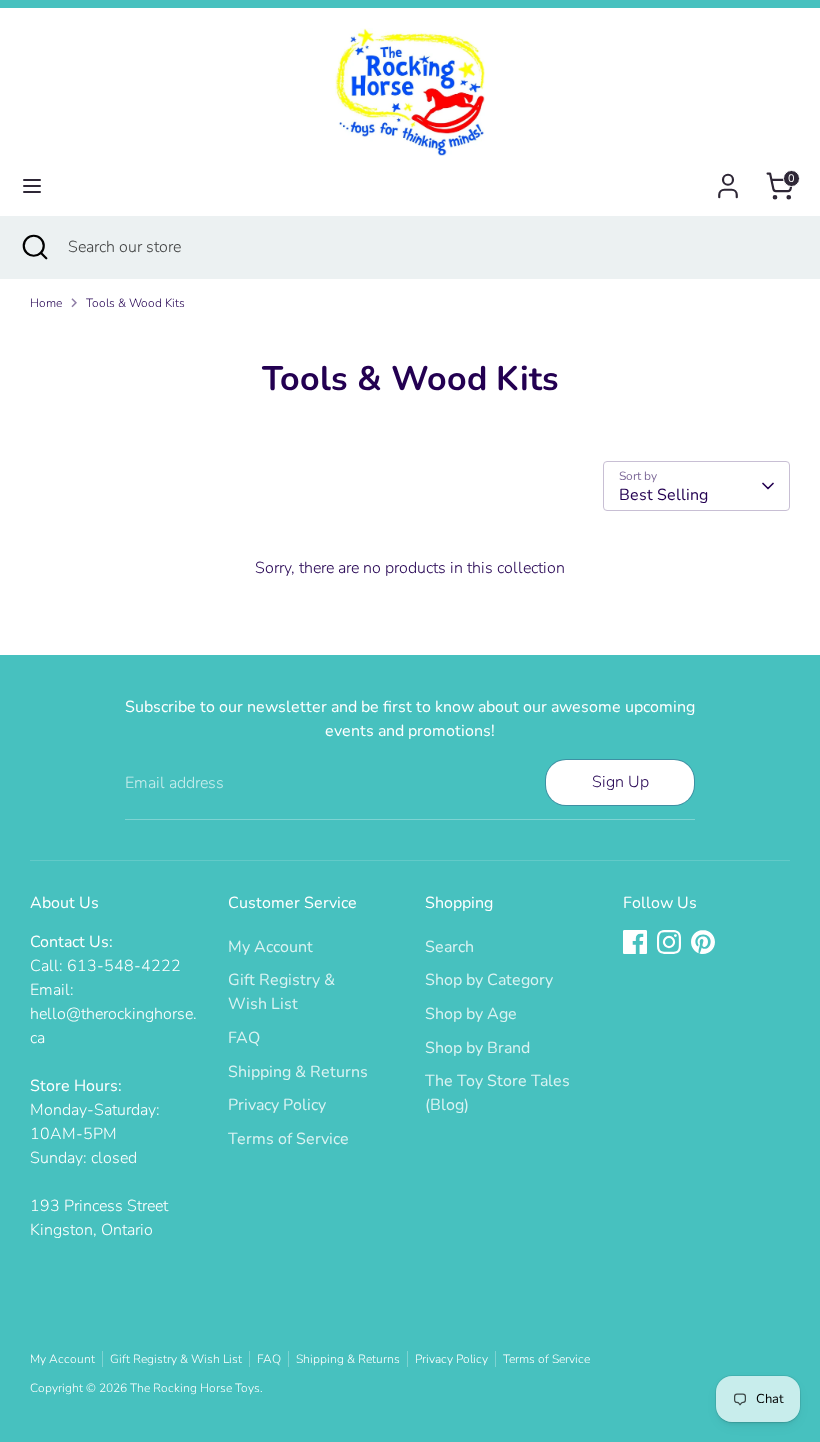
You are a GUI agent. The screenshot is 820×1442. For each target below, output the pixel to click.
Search (449, 947)
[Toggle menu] (32, 186)
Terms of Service (288, 1139)
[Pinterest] (703, 942)
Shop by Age (471, 1014)
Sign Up (620, 782)
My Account (270, 947)
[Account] (728, 178)
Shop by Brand (477, 1048)
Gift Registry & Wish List (176, 1359)
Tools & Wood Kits (135, 303)
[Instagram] (669, 942)
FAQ (244, 1038)
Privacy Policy (277, 1105)
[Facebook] (635, 942)
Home (46, 303)
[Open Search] (34, 247)
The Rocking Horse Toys (195, 1388)
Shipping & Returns (298, 1072)
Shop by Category (489, 980)
